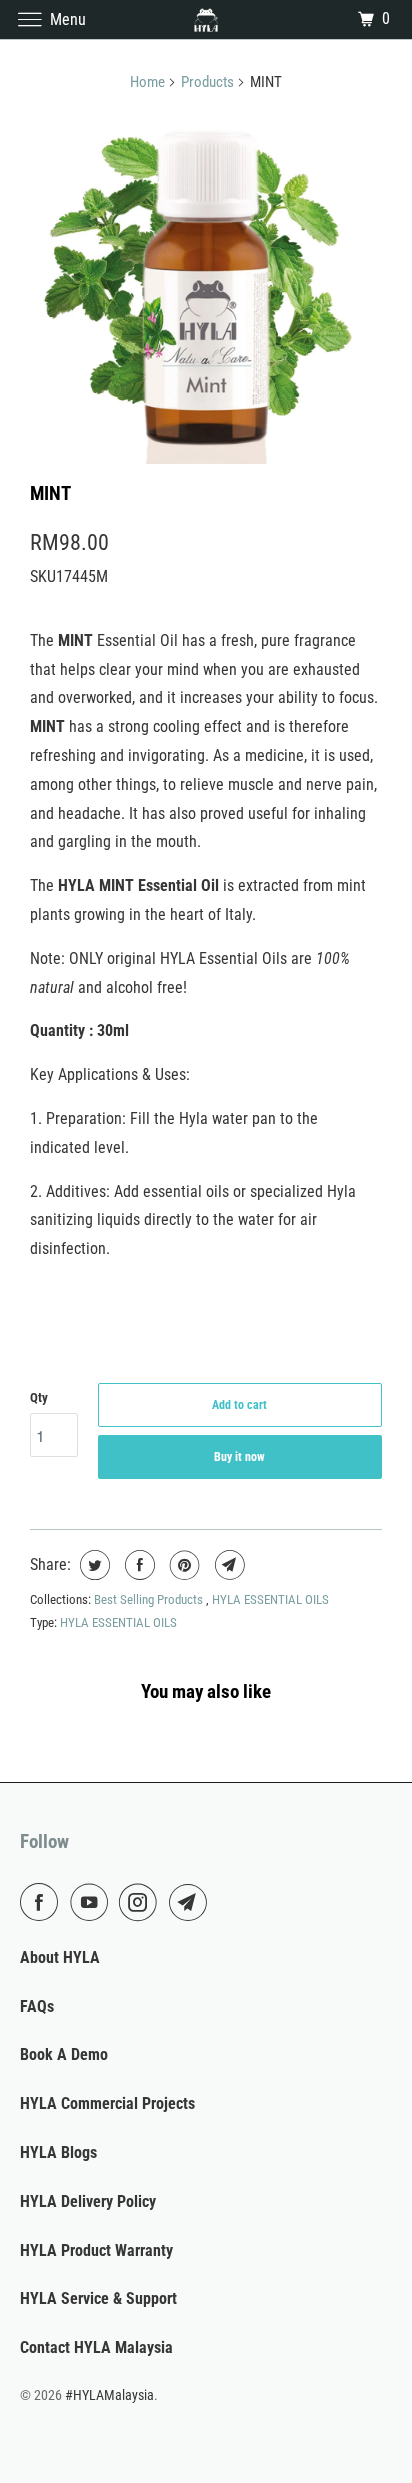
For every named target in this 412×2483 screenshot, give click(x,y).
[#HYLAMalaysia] (206, 19)
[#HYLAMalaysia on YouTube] (93, 1902)
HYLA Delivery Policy (88, 2201)
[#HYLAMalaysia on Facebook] (43, 1902)
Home (147, 82)
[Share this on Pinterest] (182, 1565)
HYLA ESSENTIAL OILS (270, 1599)
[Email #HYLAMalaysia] (192, 1902)
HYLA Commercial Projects (107, 2103)
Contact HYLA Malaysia (96, 2347)
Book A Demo (64, 2054)
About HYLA (60, 1957)
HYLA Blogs (58, 2152)
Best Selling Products (150, 1599)
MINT (50, 493)
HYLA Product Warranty (96, 2250)
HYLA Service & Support (98, 2298)
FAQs (37, 2006)
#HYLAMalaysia (109, 2395)
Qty (39, 1397)
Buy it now (239, 1457)
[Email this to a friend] (227, 1565)
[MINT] (206, 288)
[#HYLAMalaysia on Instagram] (142, 1902)
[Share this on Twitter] (92, 1565)
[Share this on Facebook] (137, 1565)
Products (207, 82)
